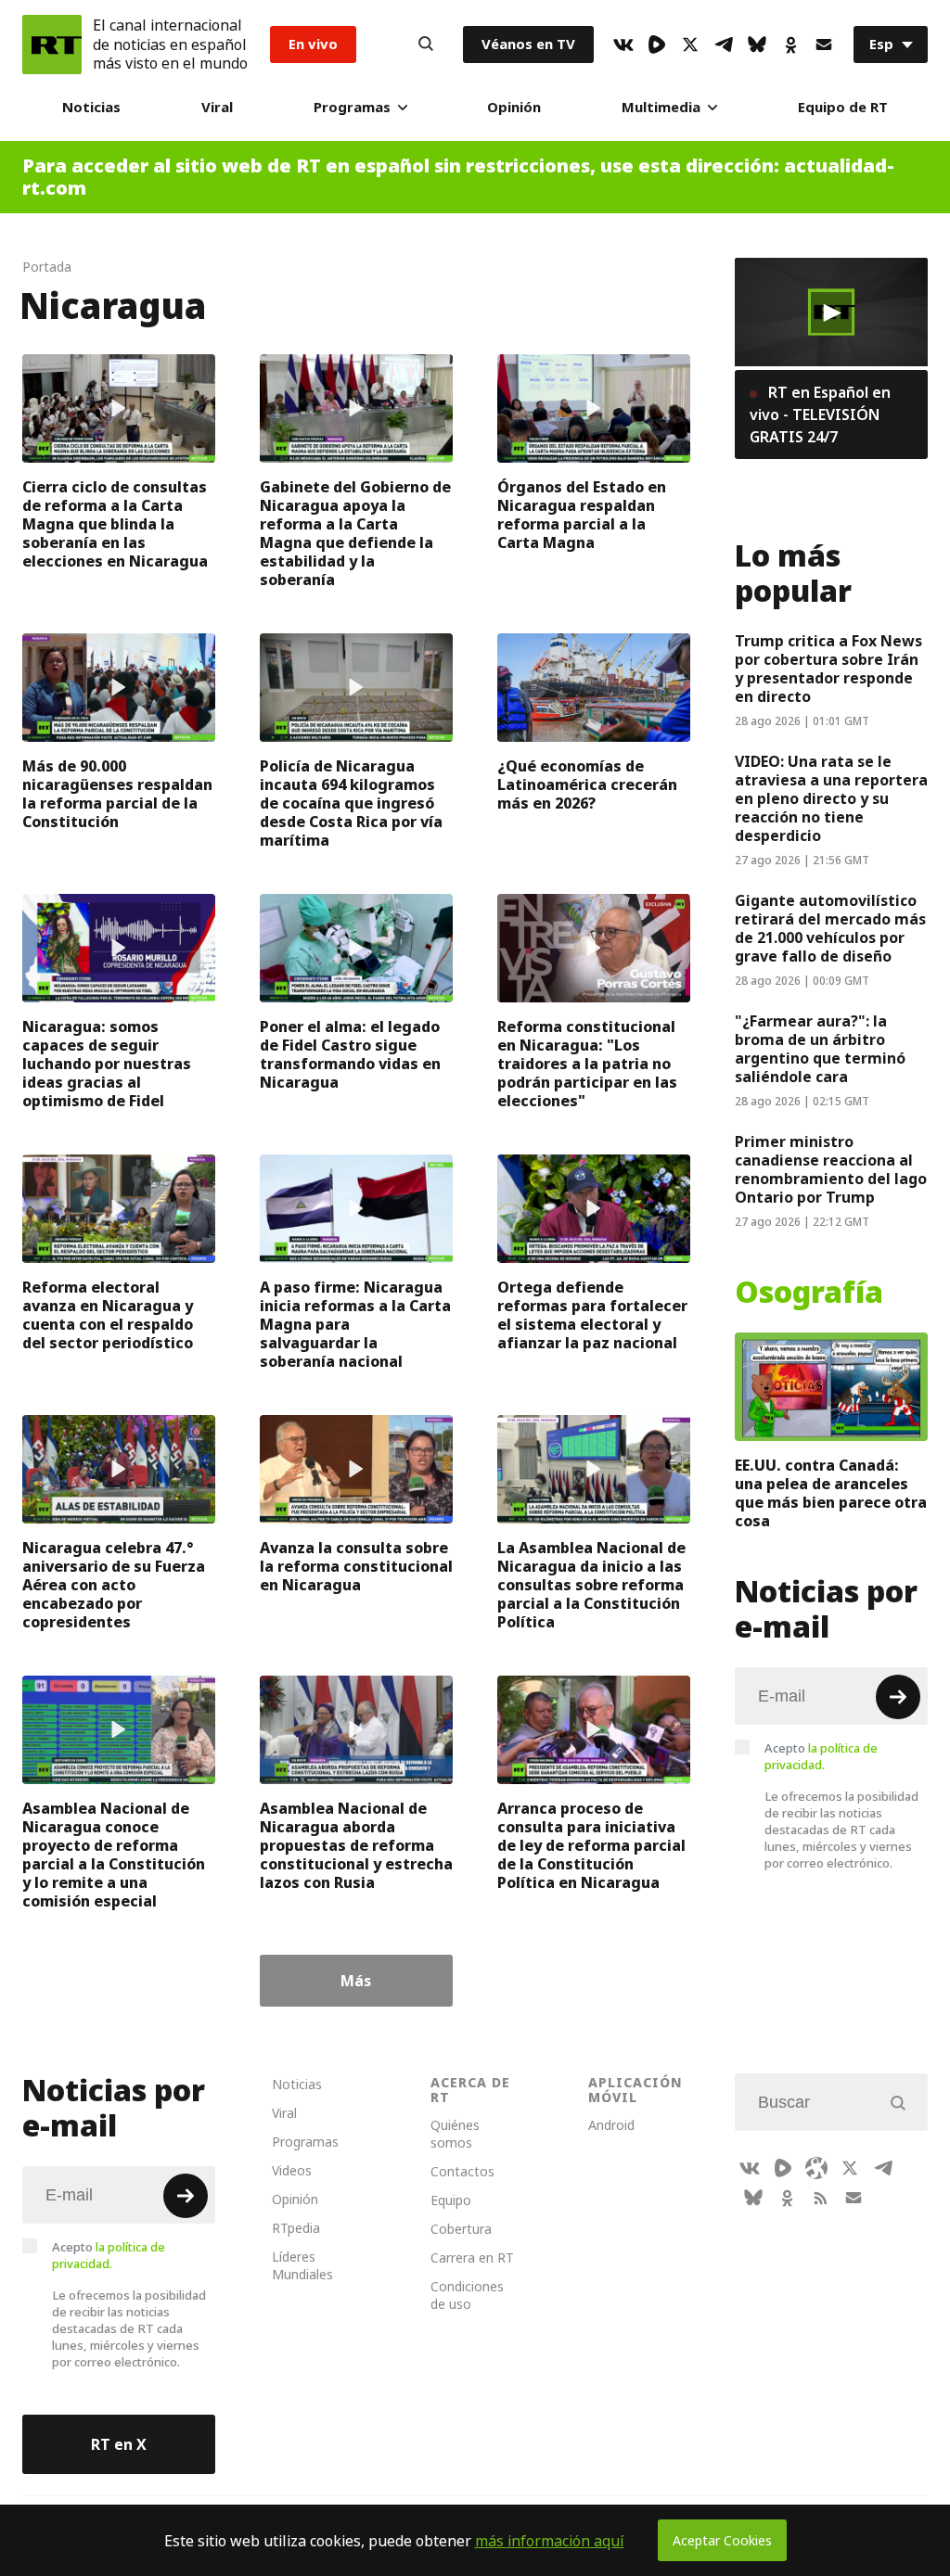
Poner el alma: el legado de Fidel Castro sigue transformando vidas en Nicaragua (350, 1054)
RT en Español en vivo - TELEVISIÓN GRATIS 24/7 (820, 414)
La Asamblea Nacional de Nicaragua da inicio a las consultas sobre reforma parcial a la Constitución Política (591, 1585)
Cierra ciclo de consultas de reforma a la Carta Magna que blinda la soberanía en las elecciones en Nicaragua (115, 524)
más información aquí (550, 2541)
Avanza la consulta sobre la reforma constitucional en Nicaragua (356, 1566)
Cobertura (461, 2229)
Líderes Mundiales (302, 2265)
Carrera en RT (472, 2257)
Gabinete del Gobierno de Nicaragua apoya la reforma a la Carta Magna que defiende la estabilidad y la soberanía (355, 533)
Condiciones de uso (467, 2295)
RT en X (119, 2444)
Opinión (514, 107)
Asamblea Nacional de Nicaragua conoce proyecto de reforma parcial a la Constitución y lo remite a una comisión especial (114, 1855)
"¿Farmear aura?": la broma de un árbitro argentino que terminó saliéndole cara (820, 1049)
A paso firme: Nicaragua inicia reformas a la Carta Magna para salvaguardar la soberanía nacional (355, 1324)
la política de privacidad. (821, 1756)
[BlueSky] (757, 45)
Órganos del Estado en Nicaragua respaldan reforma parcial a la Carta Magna (582, 515)
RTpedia (296, 2228)
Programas (352, 107)
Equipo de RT (843, 107)
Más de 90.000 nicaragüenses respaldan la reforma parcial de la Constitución (117, 794)
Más (356, 1981)
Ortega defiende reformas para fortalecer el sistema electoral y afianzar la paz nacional (592, 1315)
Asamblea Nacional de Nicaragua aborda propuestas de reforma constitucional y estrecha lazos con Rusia (356, 1845)
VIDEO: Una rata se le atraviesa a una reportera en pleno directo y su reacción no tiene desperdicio (831, 798)
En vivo (313, 44)
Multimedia (661, 107)
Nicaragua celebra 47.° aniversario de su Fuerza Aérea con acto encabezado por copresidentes (114, 1585)
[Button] (426, 45)
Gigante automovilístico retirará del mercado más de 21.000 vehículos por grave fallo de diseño (830, 928)
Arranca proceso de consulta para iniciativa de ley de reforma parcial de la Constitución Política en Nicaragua (591, 1845)
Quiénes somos (455, 2134)
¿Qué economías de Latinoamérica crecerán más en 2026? (587, 784)
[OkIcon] (790, 45)
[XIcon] (690, 45)
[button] (831, 312)
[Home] (52, 45)
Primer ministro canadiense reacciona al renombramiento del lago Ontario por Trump (831, 1169)
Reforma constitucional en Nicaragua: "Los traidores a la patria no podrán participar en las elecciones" (587, 1064)
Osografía (809, 1293)
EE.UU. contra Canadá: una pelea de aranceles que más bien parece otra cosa (831, 1493)
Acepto (821, 1756)
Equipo (451, 2200)
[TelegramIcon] (724, 45)
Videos (292, 2170)
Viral (217, 107)
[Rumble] (657, 45)
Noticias (91, 107)
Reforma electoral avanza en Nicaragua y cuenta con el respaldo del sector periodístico (108, 1315)
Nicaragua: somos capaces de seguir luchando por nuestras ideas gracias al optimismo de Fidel (107, 1064)
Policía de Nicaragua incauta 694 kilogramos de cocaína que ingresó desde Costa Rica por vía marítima (351, 803)
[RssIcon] (820, 2198)
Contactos (462, 2171)
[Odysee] (816, 2168)
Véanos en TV (528, 44)
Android (611, 2125)
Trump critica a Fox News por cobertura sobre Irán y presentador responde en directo (828, 669)
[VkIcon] (623, 45)
